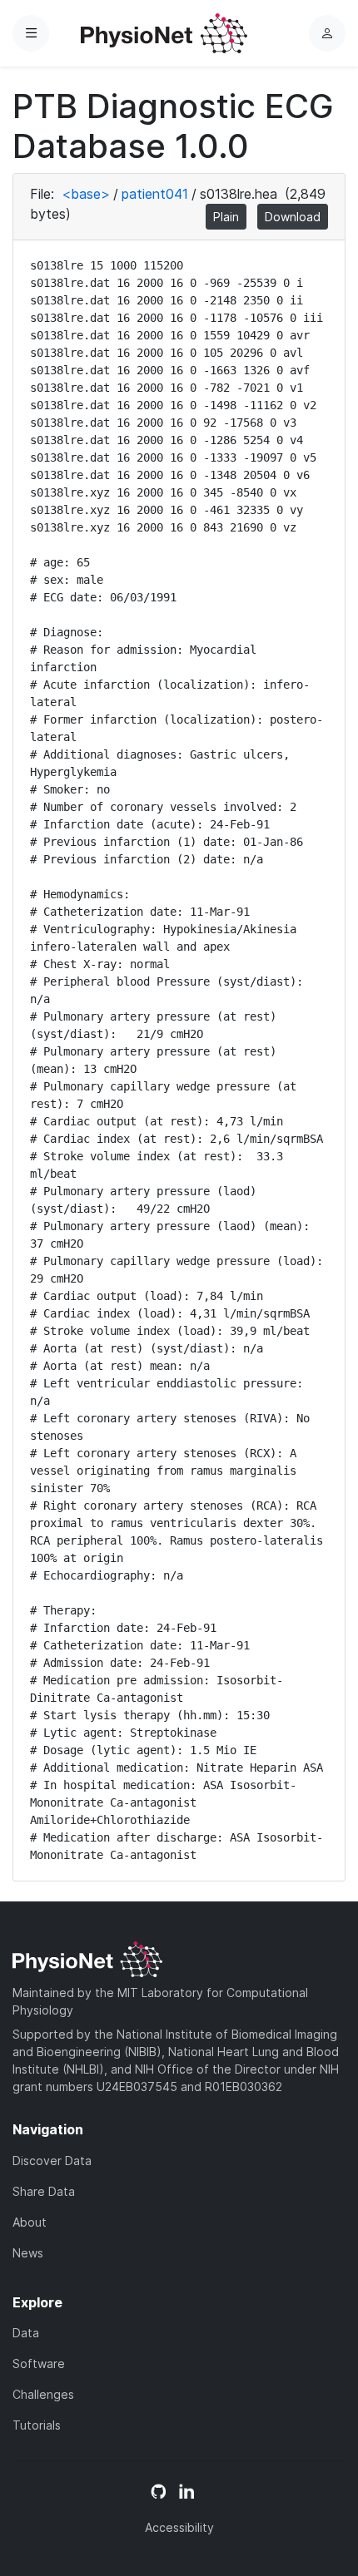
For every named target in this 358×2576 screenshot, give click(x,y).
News (28, 2253)
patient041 (155, 194)
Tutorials (37, 2425)
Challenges (43, 2394)
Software (39, 2363)
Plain (226, 217)
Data (26, 2333)
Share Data (44, 2191)
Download (293, 217)
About (30, 2222)
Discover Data (52, 2161)
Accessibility (179, 2527)
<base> (86, 194)
